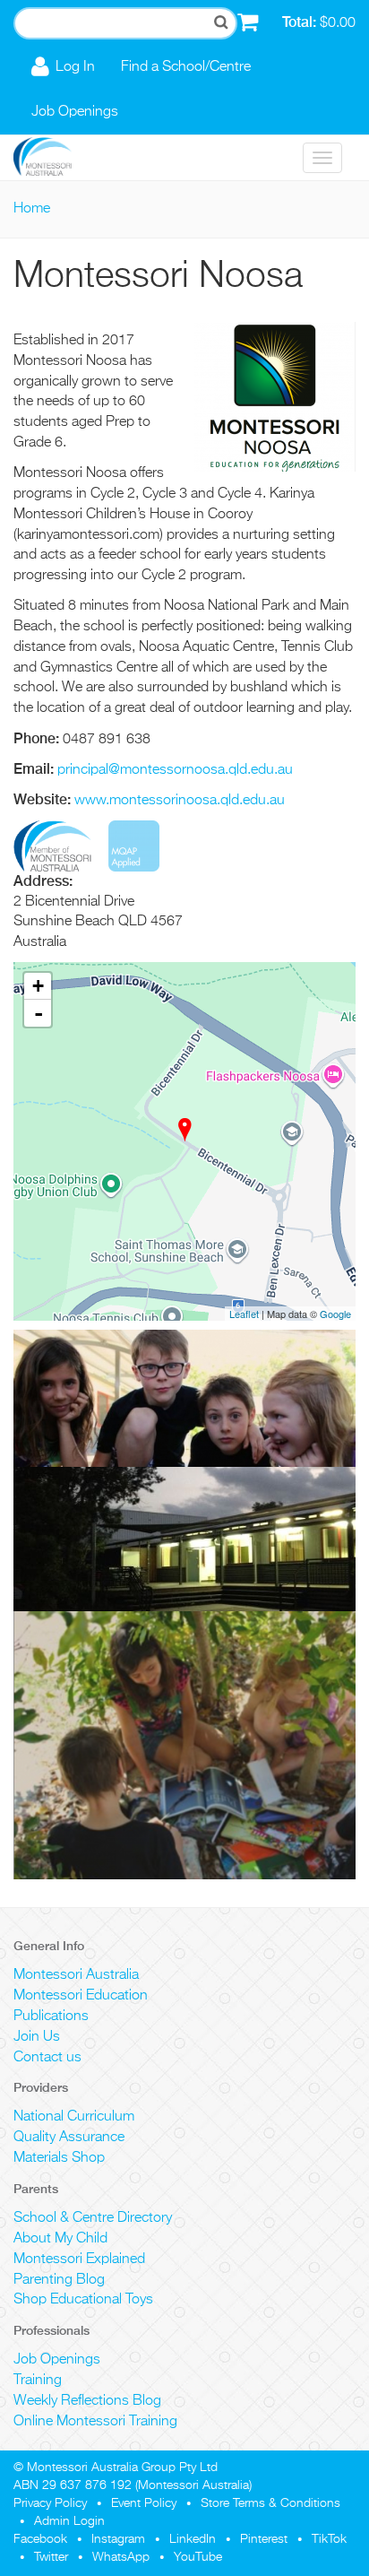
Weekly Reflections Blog (87, 2401)
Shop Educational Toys (83, 2300)
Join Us (37, 2037)
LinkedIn (193, 2539)
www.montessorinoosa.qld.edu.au (180, 801)
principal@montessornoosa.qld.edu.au (175, 770)
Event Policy (144, 2503)
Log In (75, 67)
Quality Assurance (69, 2138)
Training (38, 2381)
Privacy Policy (50, 2503)
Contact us (47, 2058)
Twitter (51, 2557)
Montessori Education (81, 1996)
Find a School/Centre (186, 67)
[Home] (56, 158)
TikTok (329, 2539)
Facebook (40, 2539)
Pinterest (264, 2539)
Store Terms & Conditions (270, 2503)
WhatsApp (121, 2557)
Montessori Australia (76, 1975)
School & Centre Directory (93, 2218)
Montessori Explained (79, 2259)
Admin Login (69, 2521)
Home (32, 209)
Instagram (118, 2539)
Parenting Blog (59, 2280)
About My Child (60, 2239)
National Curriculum (74, 2117)
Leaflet (244, 1314)
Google (335, 1314)
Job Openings (75, 112)
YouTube (198, 2557)
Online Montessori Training (95, 2422)
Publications (51, 2017)
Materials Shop (59, 2158)
